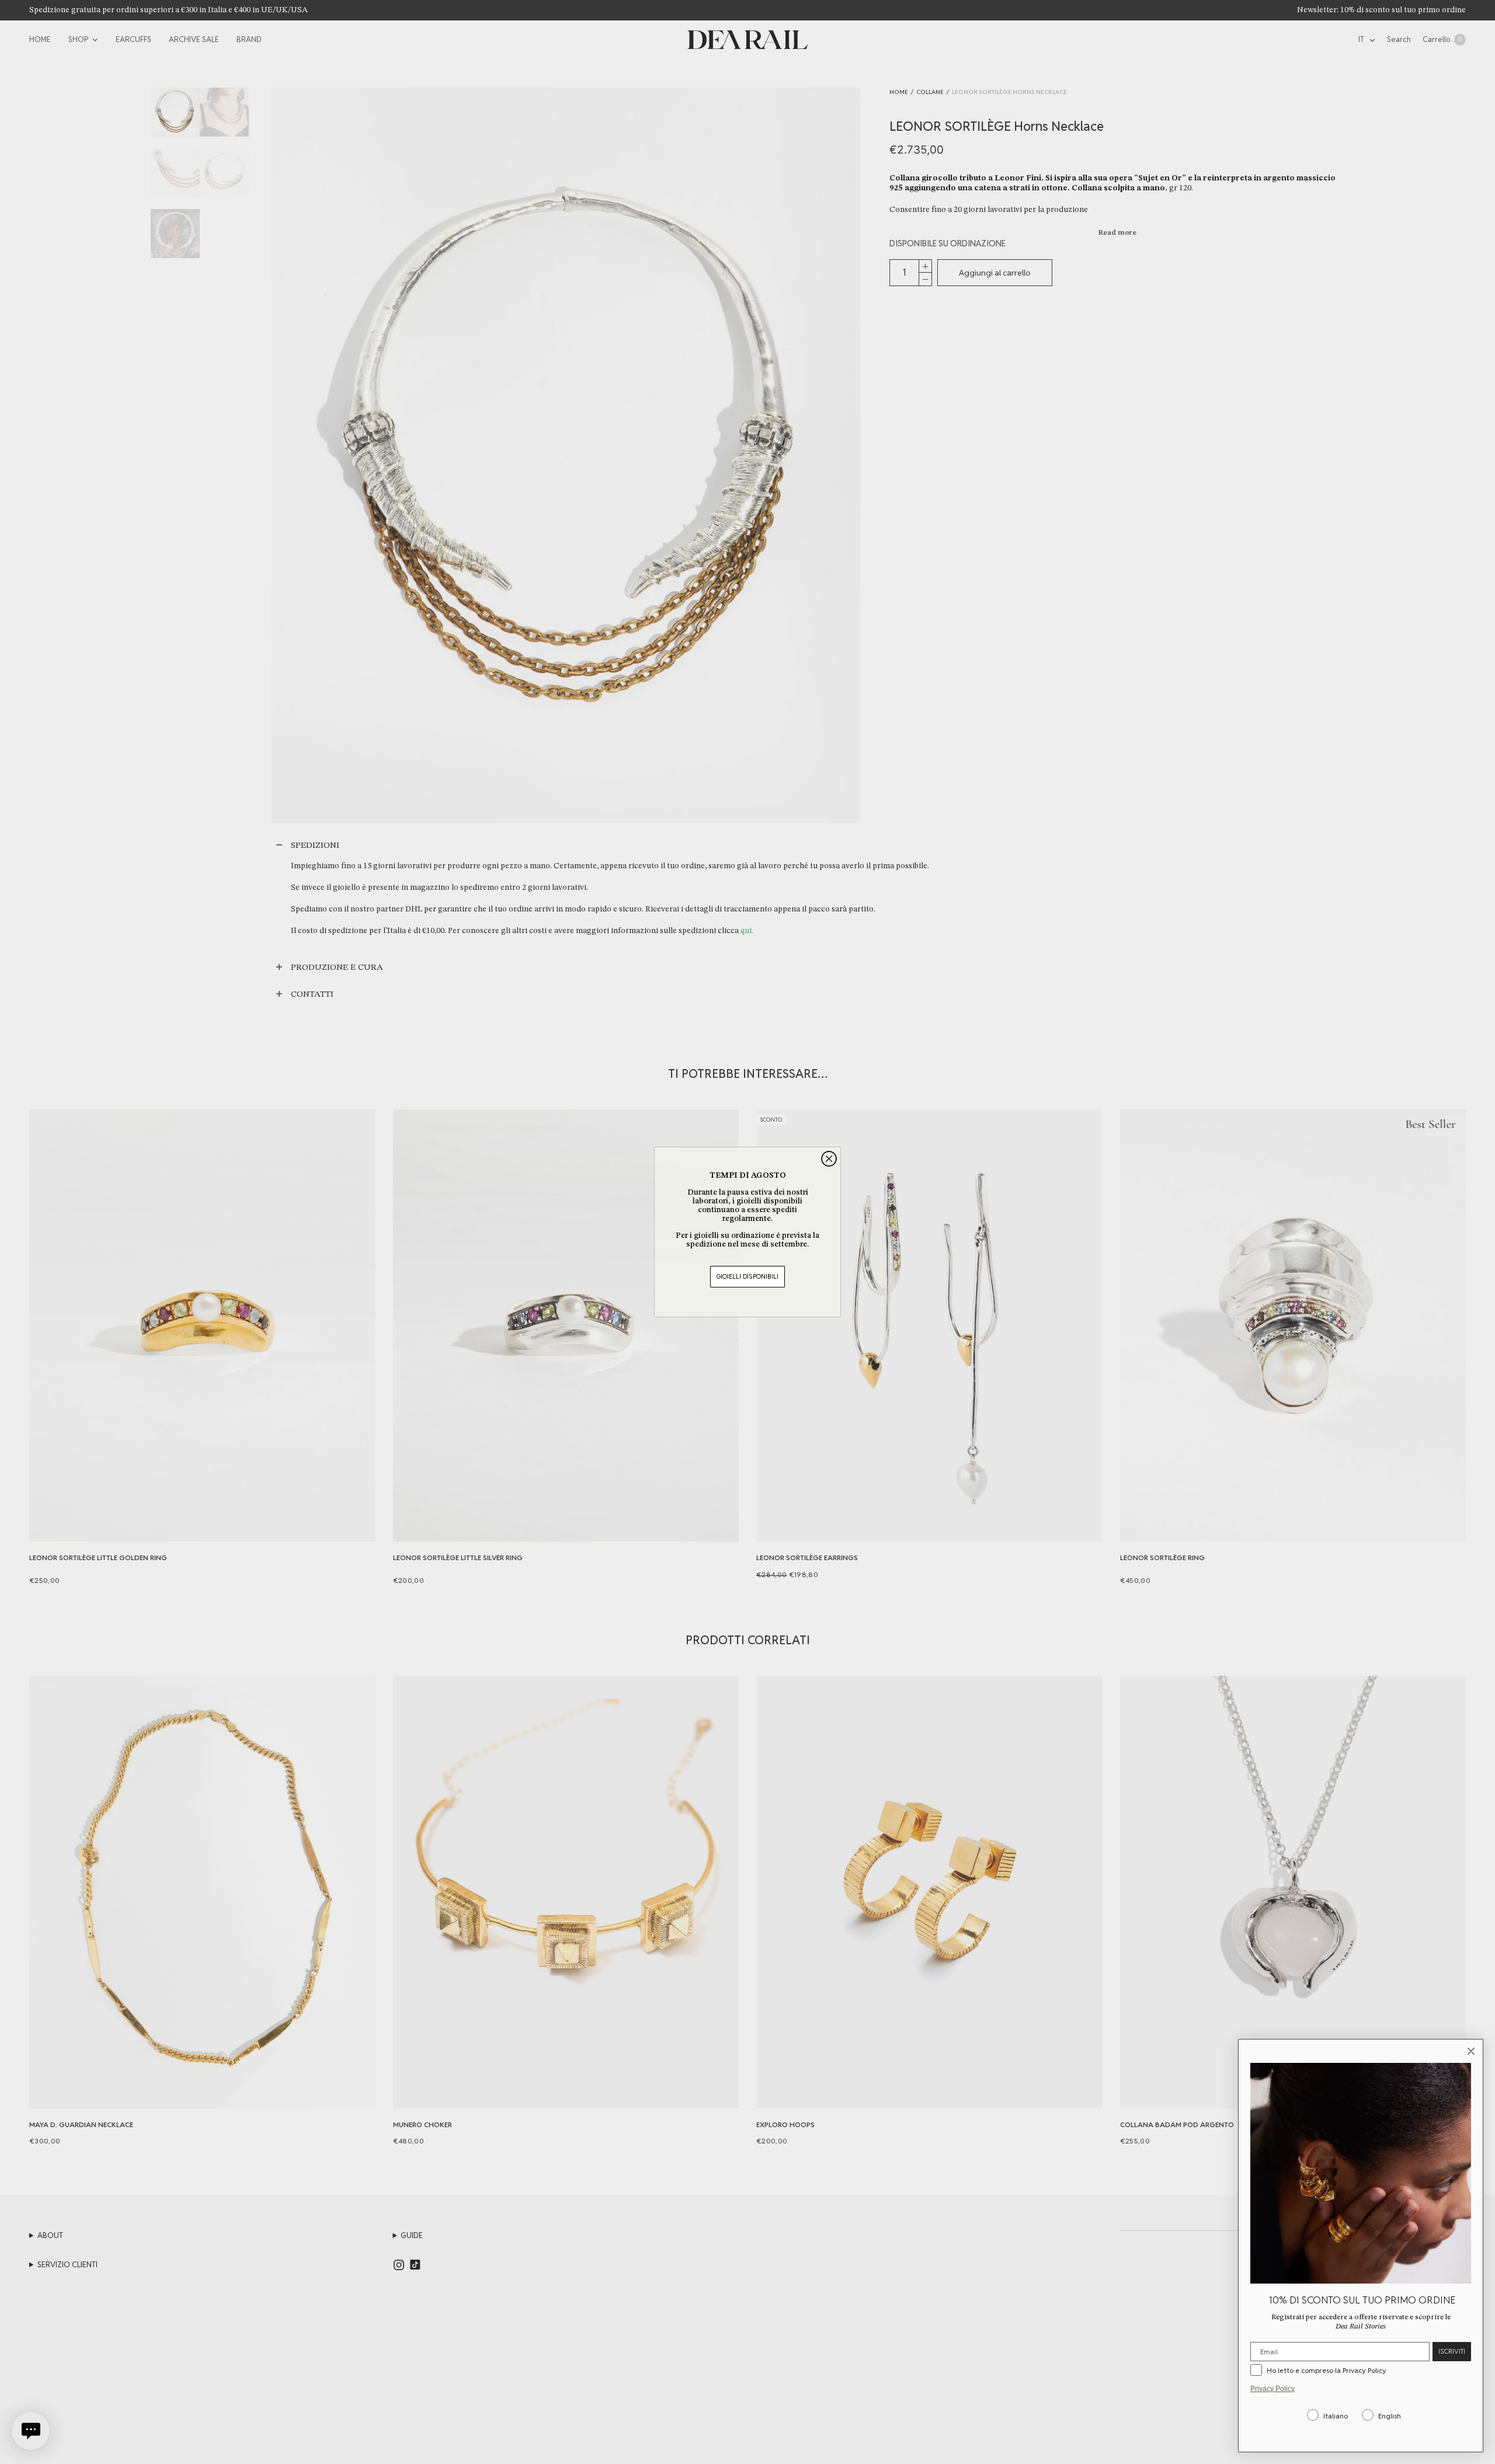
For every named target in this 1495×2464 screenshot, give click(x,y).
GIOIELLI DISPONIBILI (747, 1276)
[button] (31, 2431)
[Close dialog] (829, 1159)
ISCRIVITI (1452, 2351)
